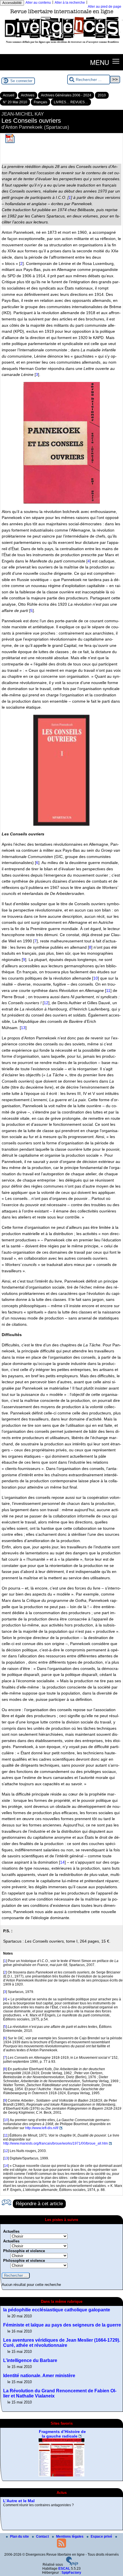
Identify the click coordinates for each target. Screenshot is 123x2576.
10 (96, 978)
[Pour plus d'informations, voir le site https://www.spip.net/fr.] (72, 2565)
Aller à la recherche (70, 3)
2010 (102, 95)
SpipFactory (71, 2573)
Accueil (9, 95)
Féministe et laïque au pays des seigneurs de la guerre (62, 2325)
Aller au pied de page (105, 7)
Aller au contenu (38, 3)
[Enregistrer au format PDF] (10, 142)
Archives (28, 95)
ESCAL (64, 2569)
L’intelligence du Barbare (30, 2360)
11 (108, 990)
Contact (43, 2537)
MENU (100, 62)
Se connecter (21, 81)
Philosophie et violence (24, 2251)
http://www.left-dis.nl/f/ (42, 2128)
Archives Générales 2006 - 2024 (66, 95)
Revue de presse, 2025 (25, 2511)
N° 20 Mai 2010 (15, 102)
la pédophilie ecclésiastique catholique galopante (57, 2310)
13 (23, 1028)
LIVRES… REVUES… (71, 102)
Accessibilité (12, 3)
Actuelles (11, 2231)
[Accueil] (61, 45)
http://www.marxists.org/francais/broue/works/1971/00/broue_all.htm (55, 2143)
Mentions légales (70, 2537)
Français (40, 102)
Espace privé (102, 2537)
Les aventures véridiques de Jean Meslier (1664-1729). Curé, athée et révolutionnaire (62, 2343)
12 (46, 1003)
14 (62, 1862)
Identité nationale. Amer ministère (39, 2376)
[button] (116, 61)
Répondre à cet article (39, 2204)
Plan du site (20, 2537)
